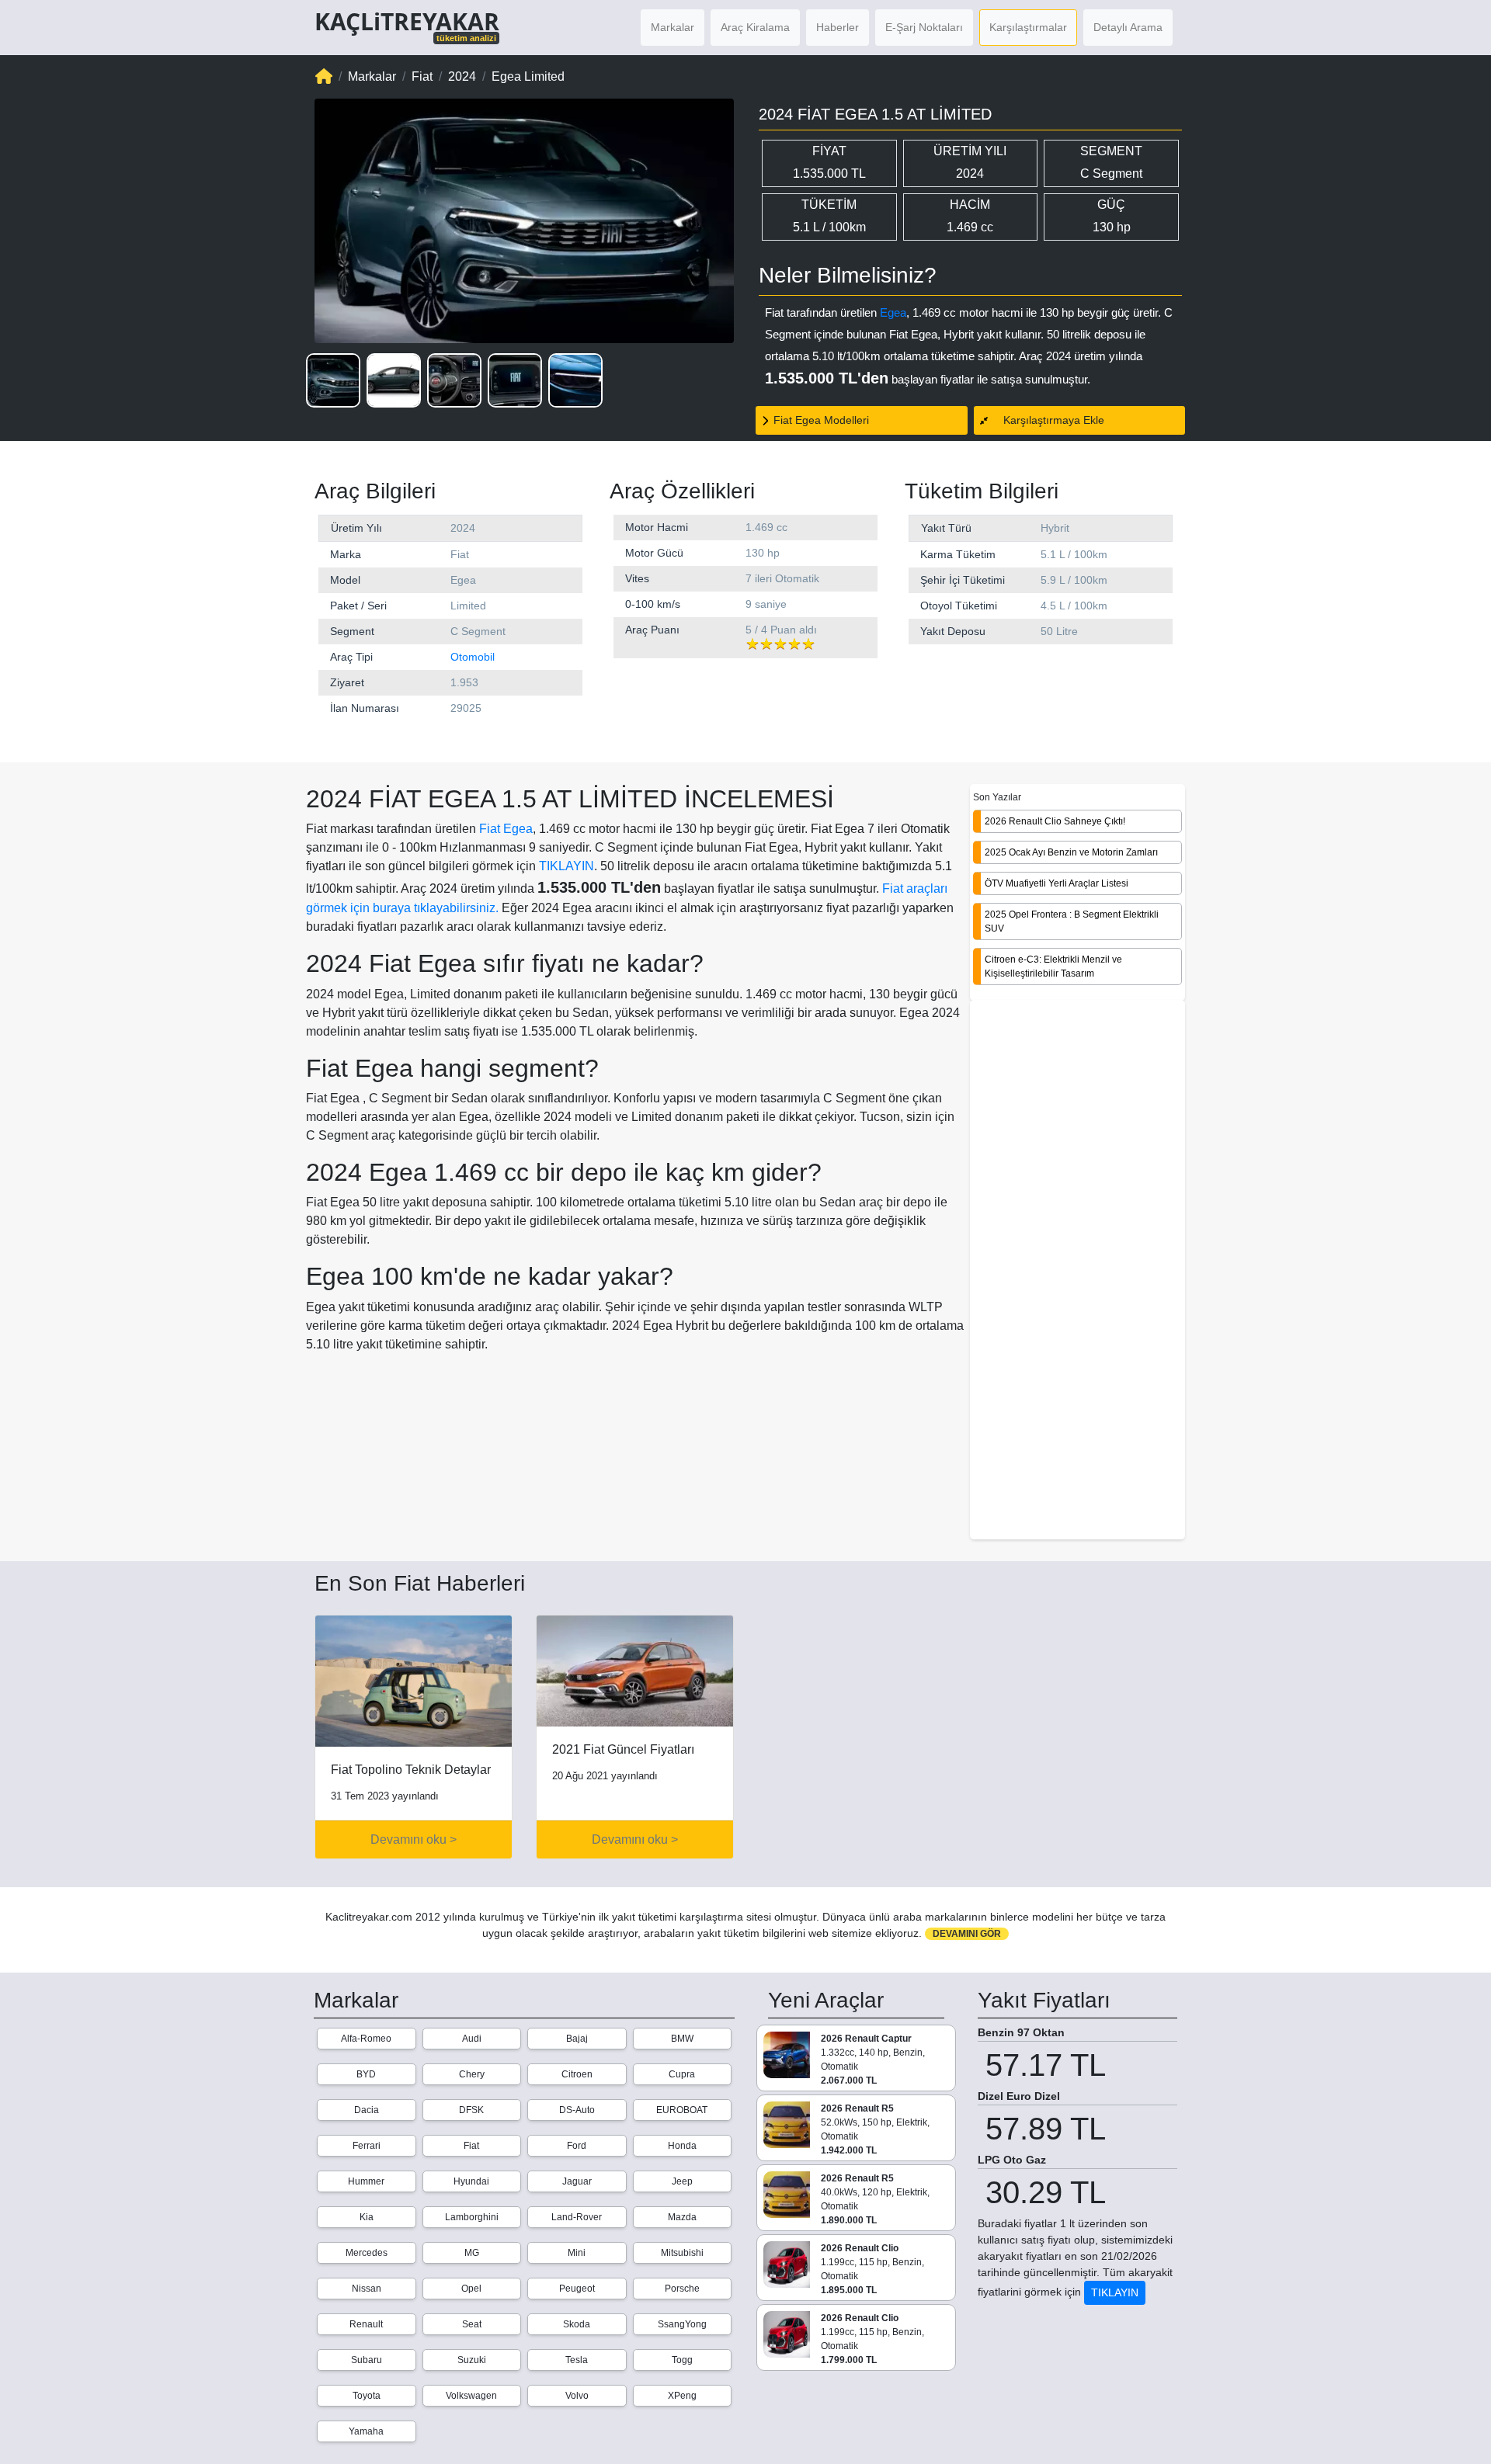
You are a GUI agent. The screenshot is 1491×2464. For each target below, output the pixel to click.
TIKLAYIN (567, 866)
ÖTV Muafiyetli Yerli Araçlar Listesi (1057, 883)
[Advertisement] (1077, 1271)
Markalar (673, 27)
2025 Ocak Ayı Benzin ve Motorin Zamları (1071, 852)
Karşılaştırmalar (1028, 27)
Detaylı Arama (1128, 27)
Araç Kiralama (755, 27)
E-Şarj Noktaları (924, 27)
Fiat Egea (506, 829)
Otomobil (473, 657)
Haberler (838, 27)
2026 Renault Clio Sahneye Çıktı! (1055, 821)
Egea (893, 312)
